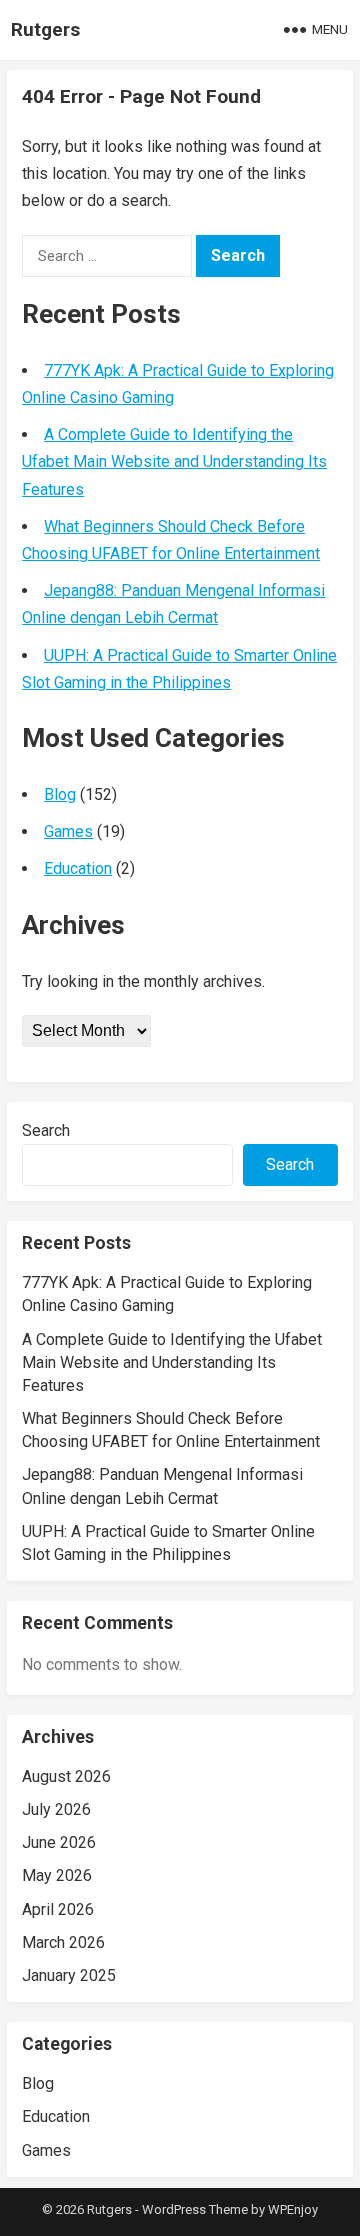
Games (68, 831)
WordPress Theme (195, 2209)
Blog (60, 794)
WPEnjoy (293, 2209)
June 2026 (59, 1842)
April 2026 (58, 1909)
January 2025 (69, 1975)
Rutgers (45, 29)
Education (78, 868)
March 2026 (63, 1942)
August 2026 (66, 1776)
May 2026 (57, 1875)
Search (46, 1130)
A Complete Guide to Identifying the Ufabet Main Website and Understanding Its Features (174, 461)
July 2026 (56, 1809)
